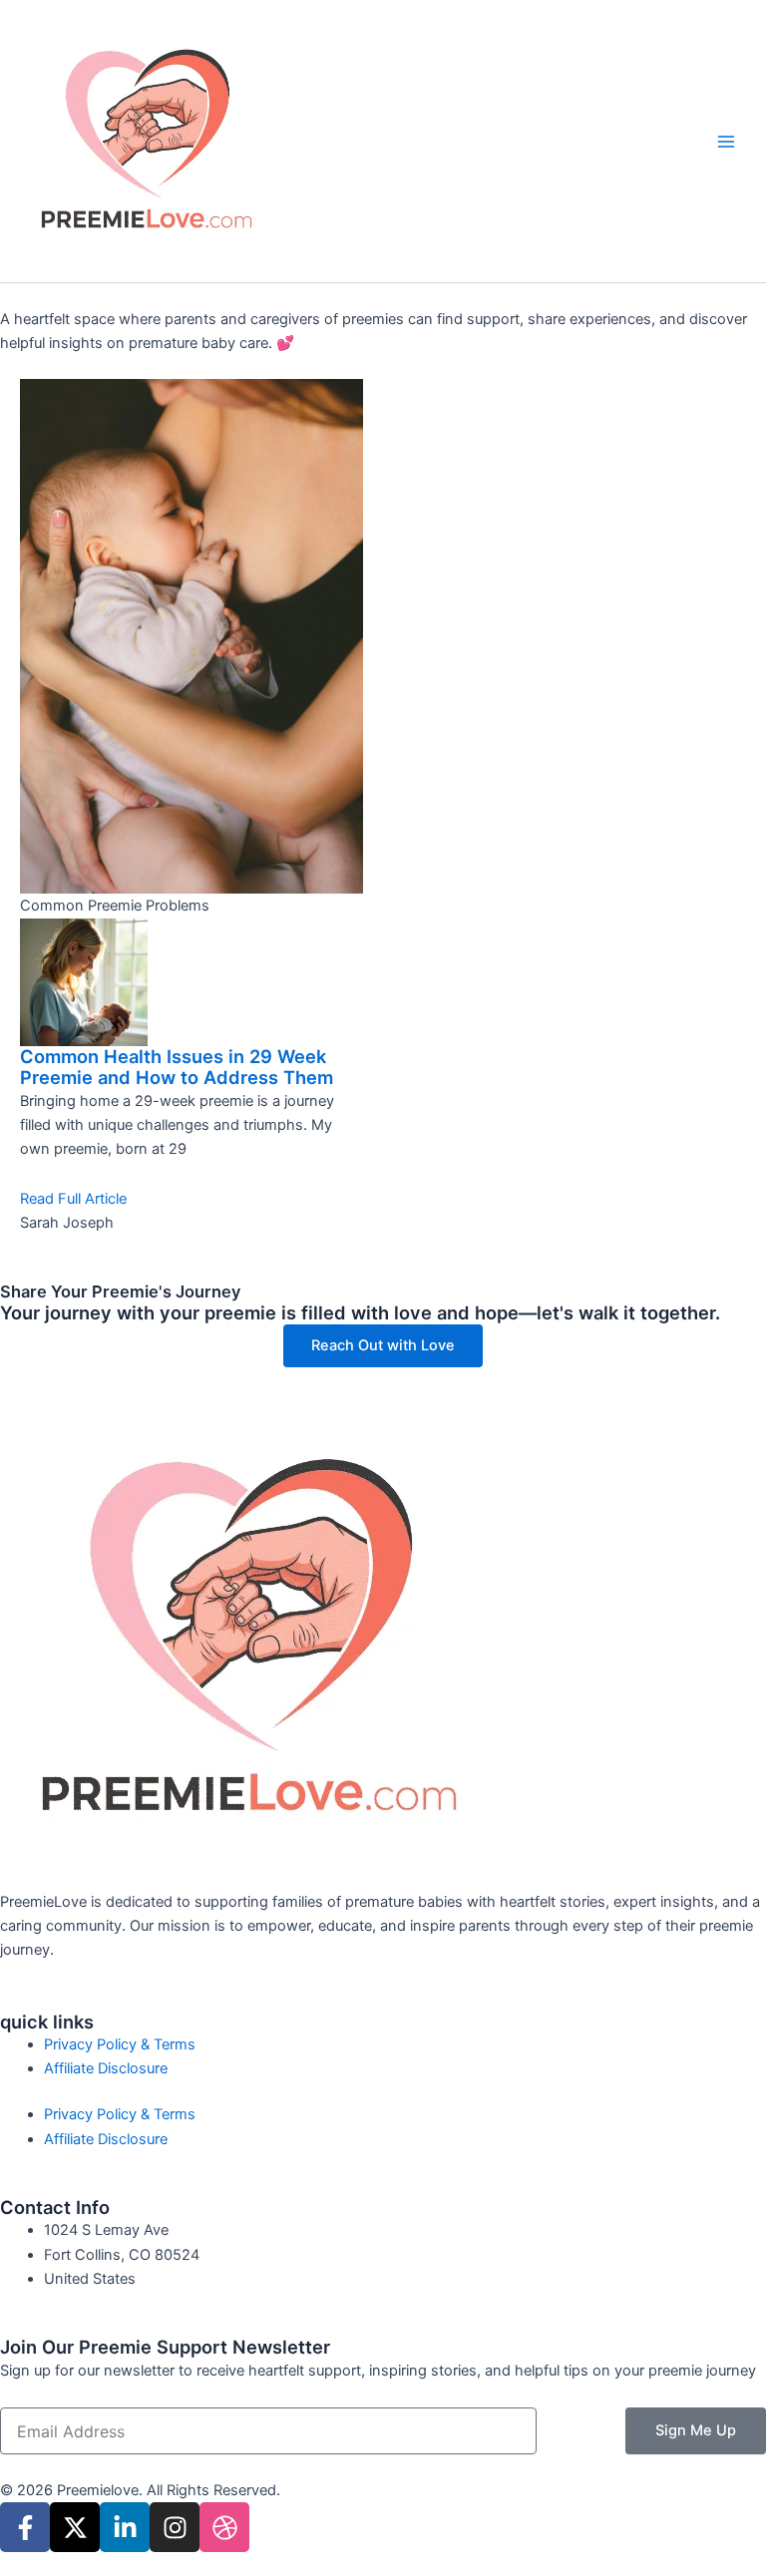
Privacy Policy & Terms (120, 2044)
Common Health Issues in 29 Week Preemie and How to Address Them (177, 1067)
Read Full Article (73, 1199)
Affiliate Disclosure (106, 2068)
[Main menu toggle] (726, 141)
